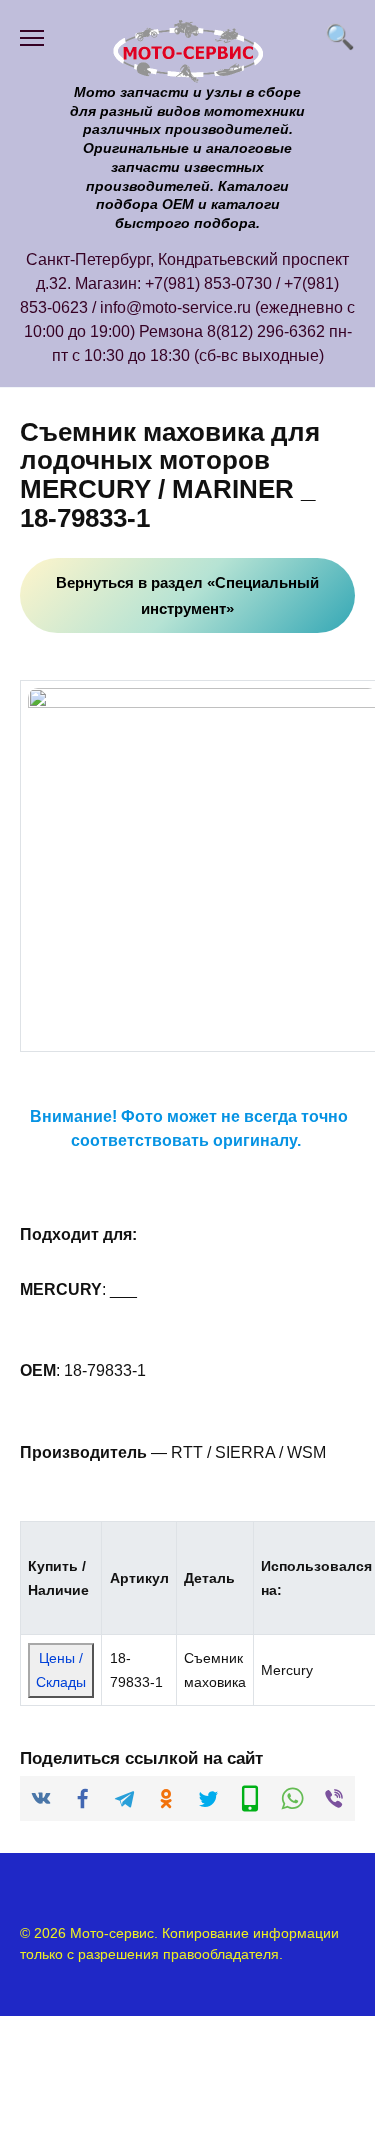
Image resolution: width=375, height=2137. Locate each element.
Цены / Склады (61, 1670)
